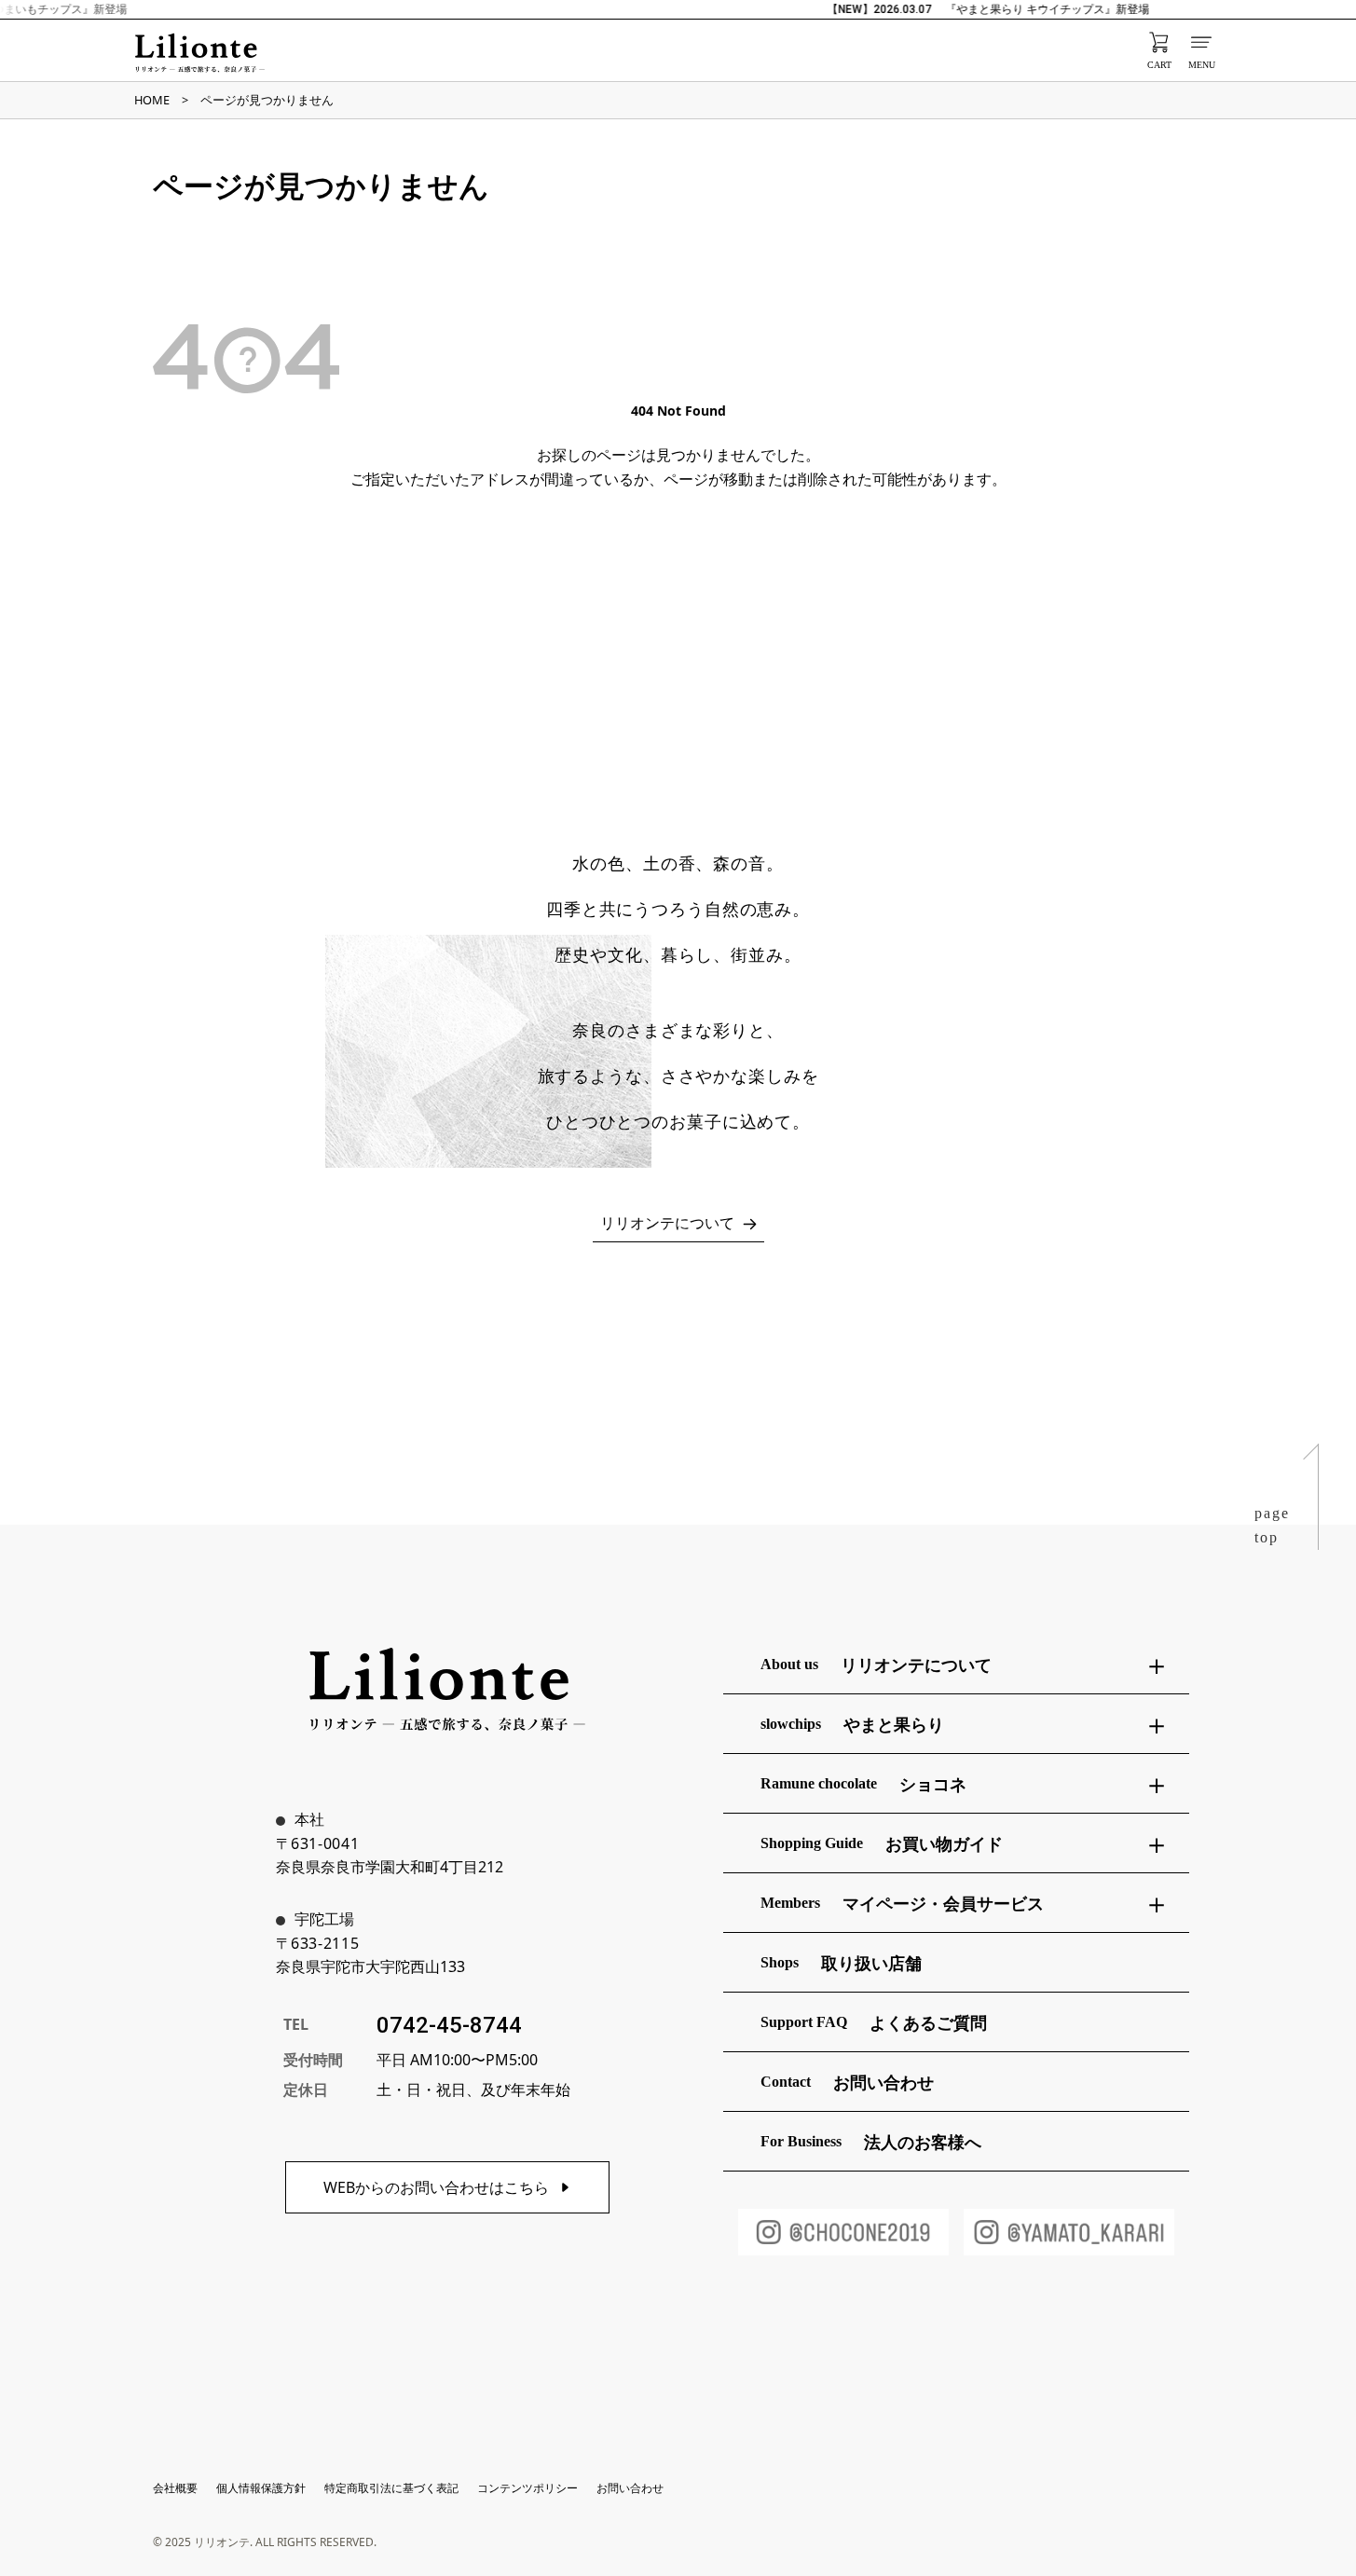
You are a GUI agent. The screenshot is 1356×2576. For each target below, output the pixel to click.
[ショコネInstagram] (843, 2232)
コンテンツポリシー (527, 2488)
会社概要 (175, 2488)
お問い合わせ (630, 2488)
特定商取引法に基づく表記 (391, 2488)
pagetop (1272, 1525)
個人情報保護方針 (261, 2488)
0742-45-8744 (449, 2025)
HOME (152, 100)
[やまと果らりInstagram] (1069, 2232)
